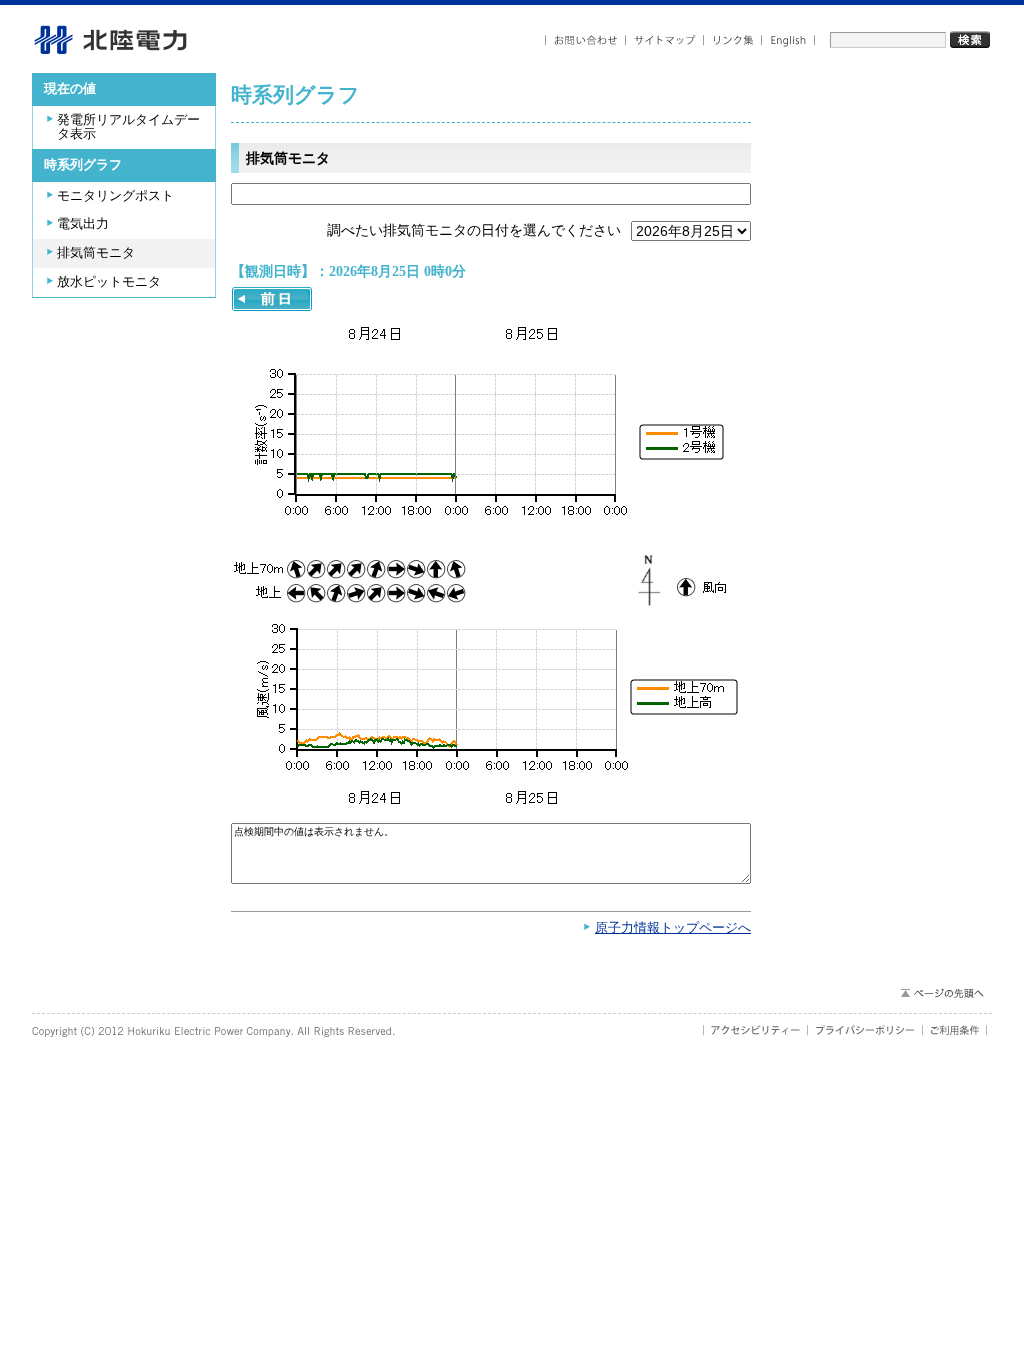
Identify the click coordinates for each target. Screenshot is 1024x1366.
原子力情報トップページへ (673, 928)
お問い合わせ (585, 40)
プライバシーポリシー (865, 1030)
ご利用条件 (955, 1030)
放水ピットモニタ (109, 282)
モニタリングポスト (115, 196)
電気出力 (83, 224)
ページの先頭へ (941, 993)
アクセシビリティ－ (755, 1030)
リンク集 (733, 40)
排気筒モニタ (96, 253)
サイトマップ (665, 40)
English (788, 40)
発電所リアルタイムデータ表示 (128, 127)
